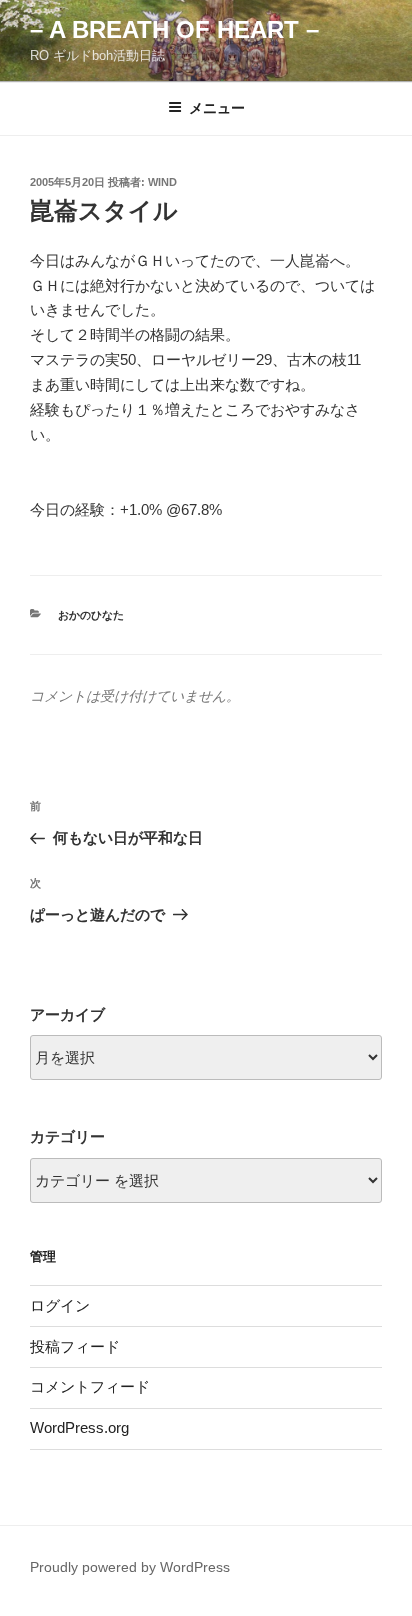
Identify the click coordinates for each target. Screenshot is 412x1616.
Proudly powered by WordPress (130, 1567)
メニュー (217, 108)
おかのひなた (91, 615)
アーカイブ (67, 1014)
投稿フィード (75, 1346)
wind (162, 182)
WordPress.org (79, 1427)
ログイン (60, 1305)
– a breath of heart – (174, 29)
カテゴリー (67, 1136)
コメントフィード (90, 1386)
